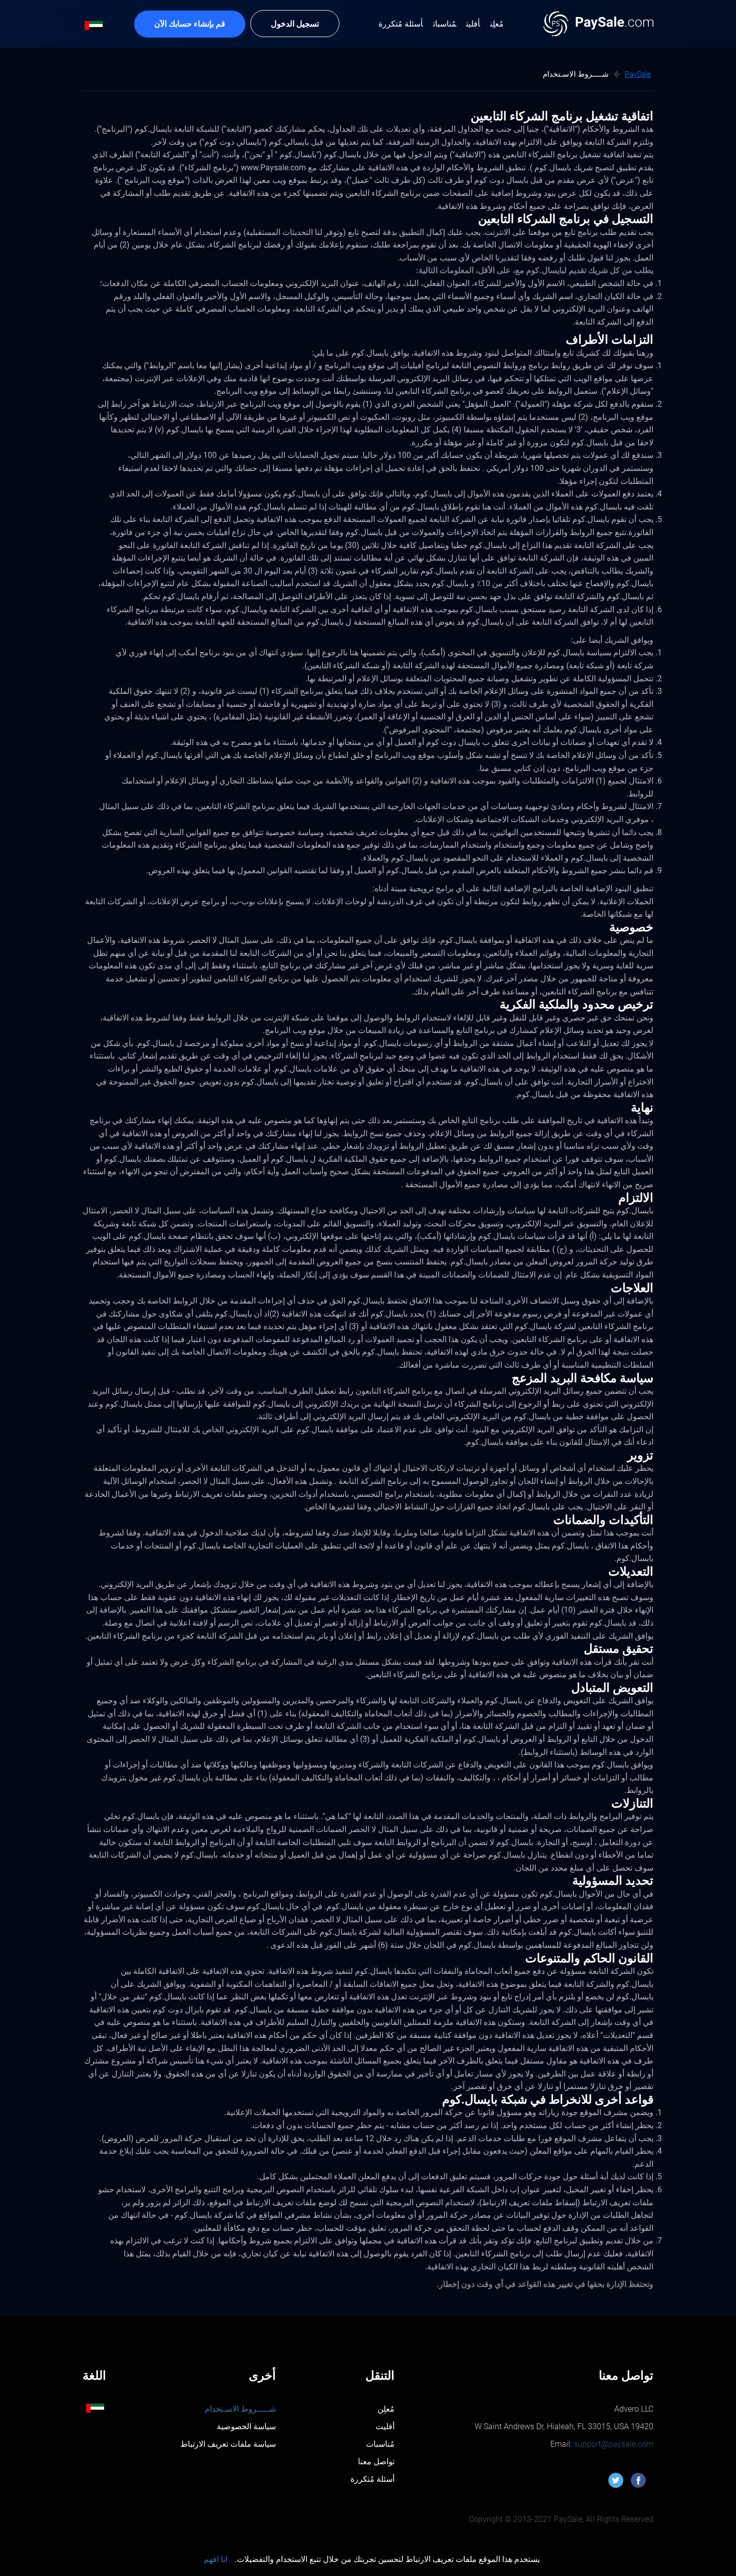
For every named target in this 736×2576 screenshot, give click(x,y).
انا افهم (216, 2559)
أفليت (385, 2426)
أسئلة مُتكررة (373, 2479)
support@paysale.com (613, 2444)
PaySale (638, 74)
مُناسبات (380, 2444)
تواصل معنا (376, 2462)
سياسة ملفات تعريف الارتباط (228, 2444)
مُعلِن (386, 2409)
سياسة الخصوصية (246, 2426)
